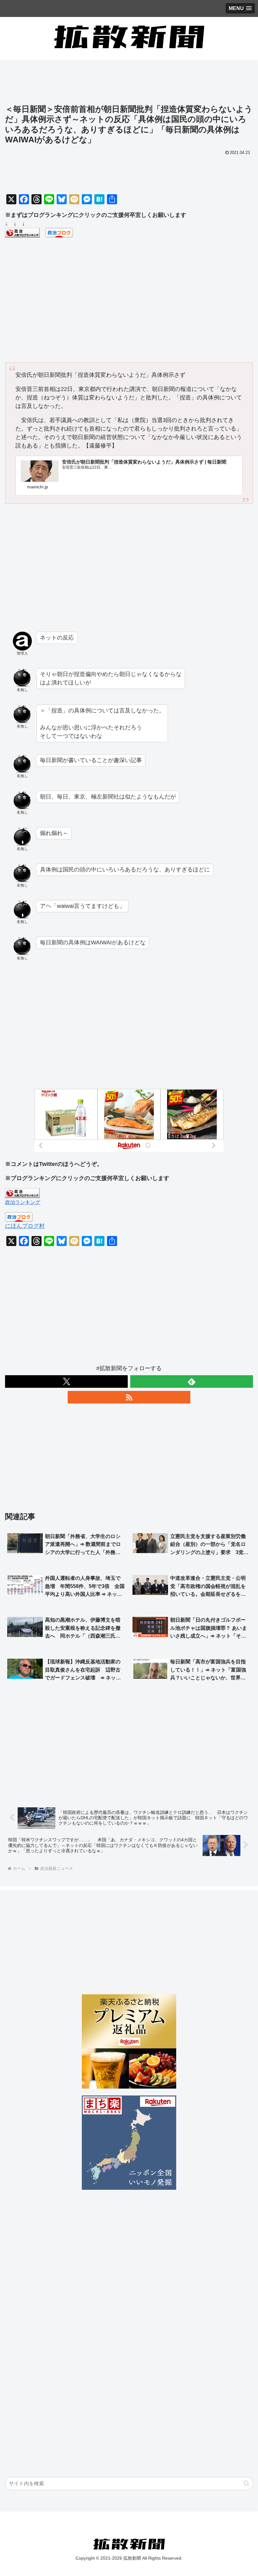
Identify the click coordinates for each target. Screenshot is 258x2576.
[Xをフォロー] (66, 1381)
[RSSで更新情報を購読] (129, 1397)
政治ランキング (23, 1202)
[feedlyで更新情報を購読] (192, 1381)
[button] (247, 2483)
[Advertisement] (129, 84)
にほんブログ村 (25, 1226)
